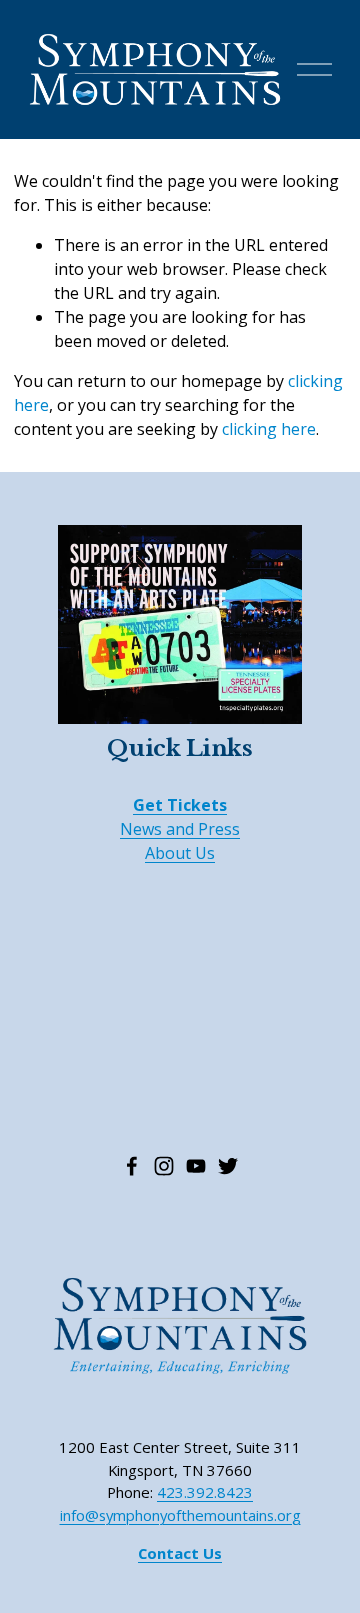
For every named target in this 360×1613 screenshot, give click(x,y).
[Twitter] (228, 1166)
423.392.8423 (205, 1492)
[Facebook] (132, 1166)
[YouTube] (196, 1166)
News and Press (180, 829)
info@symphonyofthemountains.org (180, 1515)
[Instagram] (164, 1166)
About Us (180, 853)
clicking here (269, 429)
